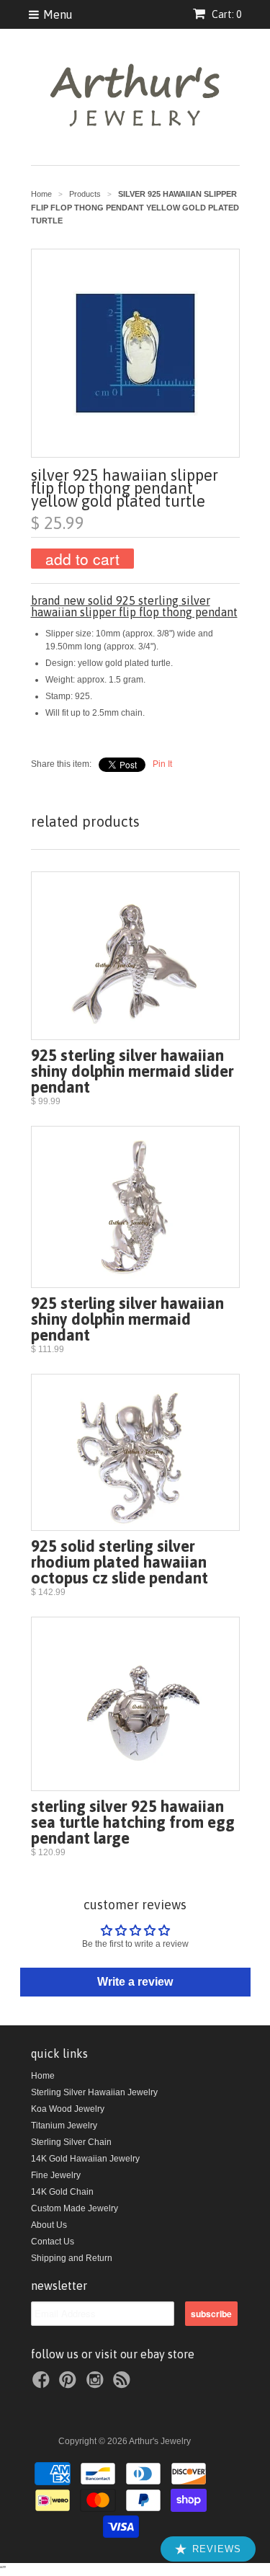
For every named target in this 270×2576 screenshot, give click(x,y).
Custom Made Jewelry (75, 2208)
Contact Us (53, 2242)
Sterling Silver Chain (71, 2142)
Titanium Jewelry (64, 2126)
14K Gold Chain (62, 2192)
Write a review (135, 1982)
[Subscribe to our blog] (124, 2384)
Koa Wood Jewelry (68, 2109)
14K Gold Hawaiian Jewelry (85, 2159)
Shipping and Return (72, 2258)
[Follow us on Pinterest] (70, 2384)
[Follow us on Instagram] (97, 2384)
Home (43, 2076)
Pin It (162, 764)
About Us (49, 2225)
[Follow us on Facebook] (43, 2384)
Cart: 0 (225, 14)
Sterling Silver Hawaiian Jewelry (94, 2092)
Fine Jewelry (56, 2175)
